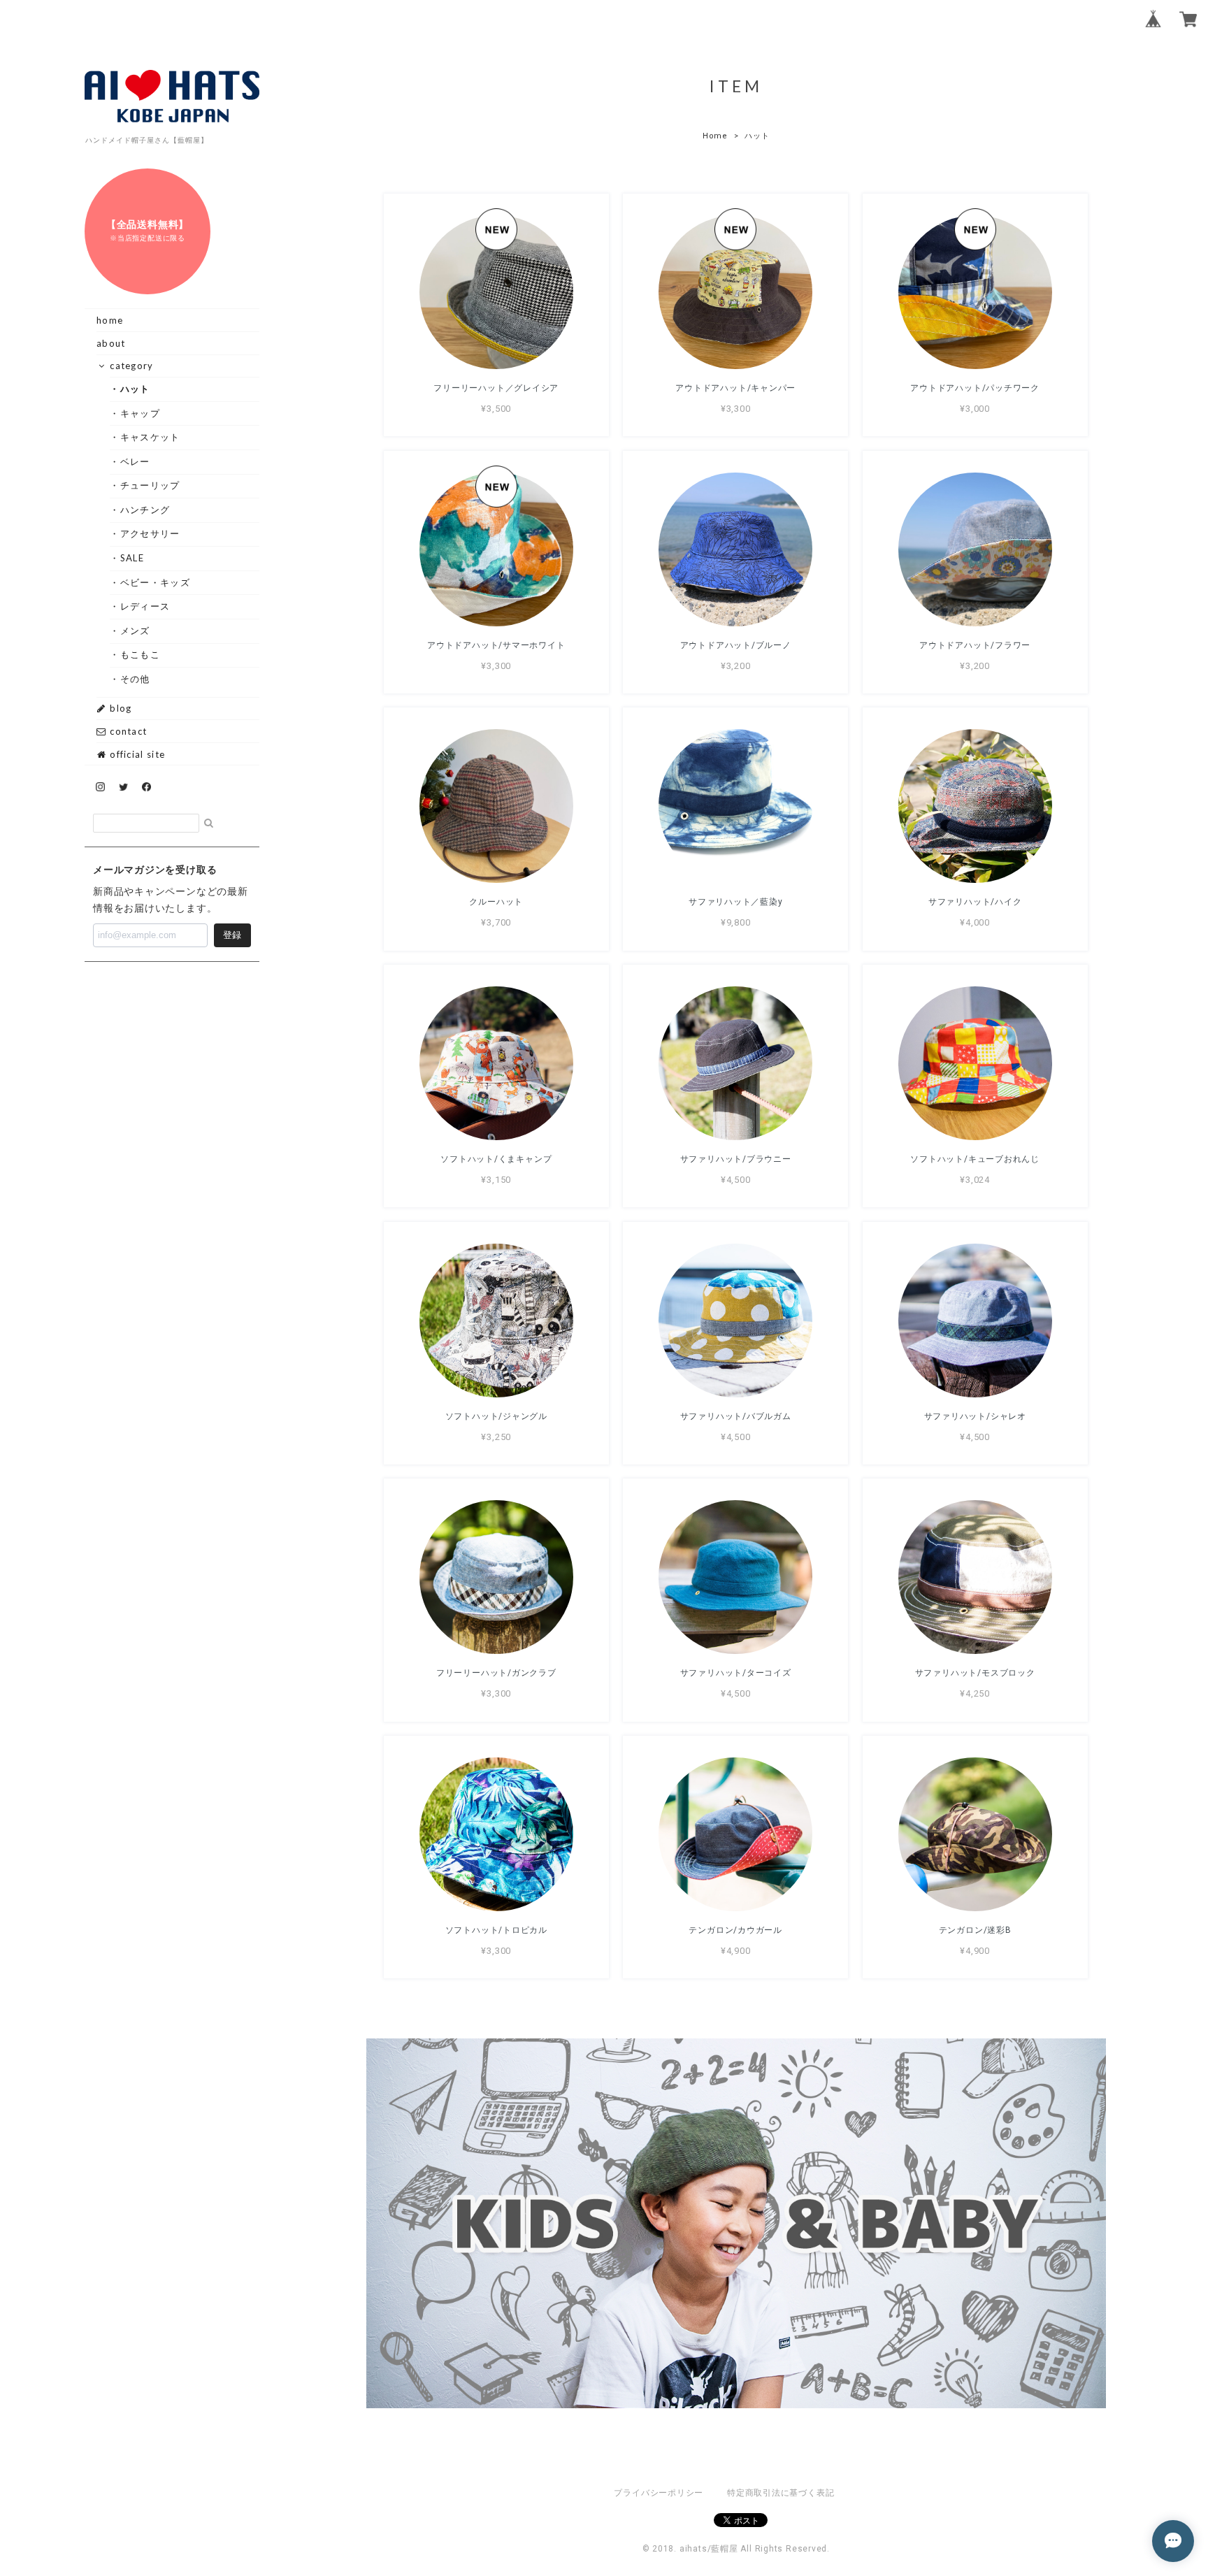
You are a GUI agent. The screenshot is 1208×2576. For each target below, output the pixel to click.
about (111, 343)
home (110, 320)
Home (715, 136)
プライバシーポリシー (659, 2493)
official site (136, 754)
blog (120, 708)
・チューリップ (150, 485)
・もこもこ (140, 654)
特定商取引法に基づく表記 (781, 2493)
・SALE (132, 558)
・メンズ (135, 631)
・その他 (135, 679)
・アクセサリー (150, 533)
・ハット (135, 389)
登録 (232, 935)
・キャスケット (150, 437)
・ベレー (135, 461)
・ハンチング (145, 510)
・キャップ (140, 413)
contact (127, 731)
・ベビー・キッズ (155, 582)
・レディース (145, 606)
